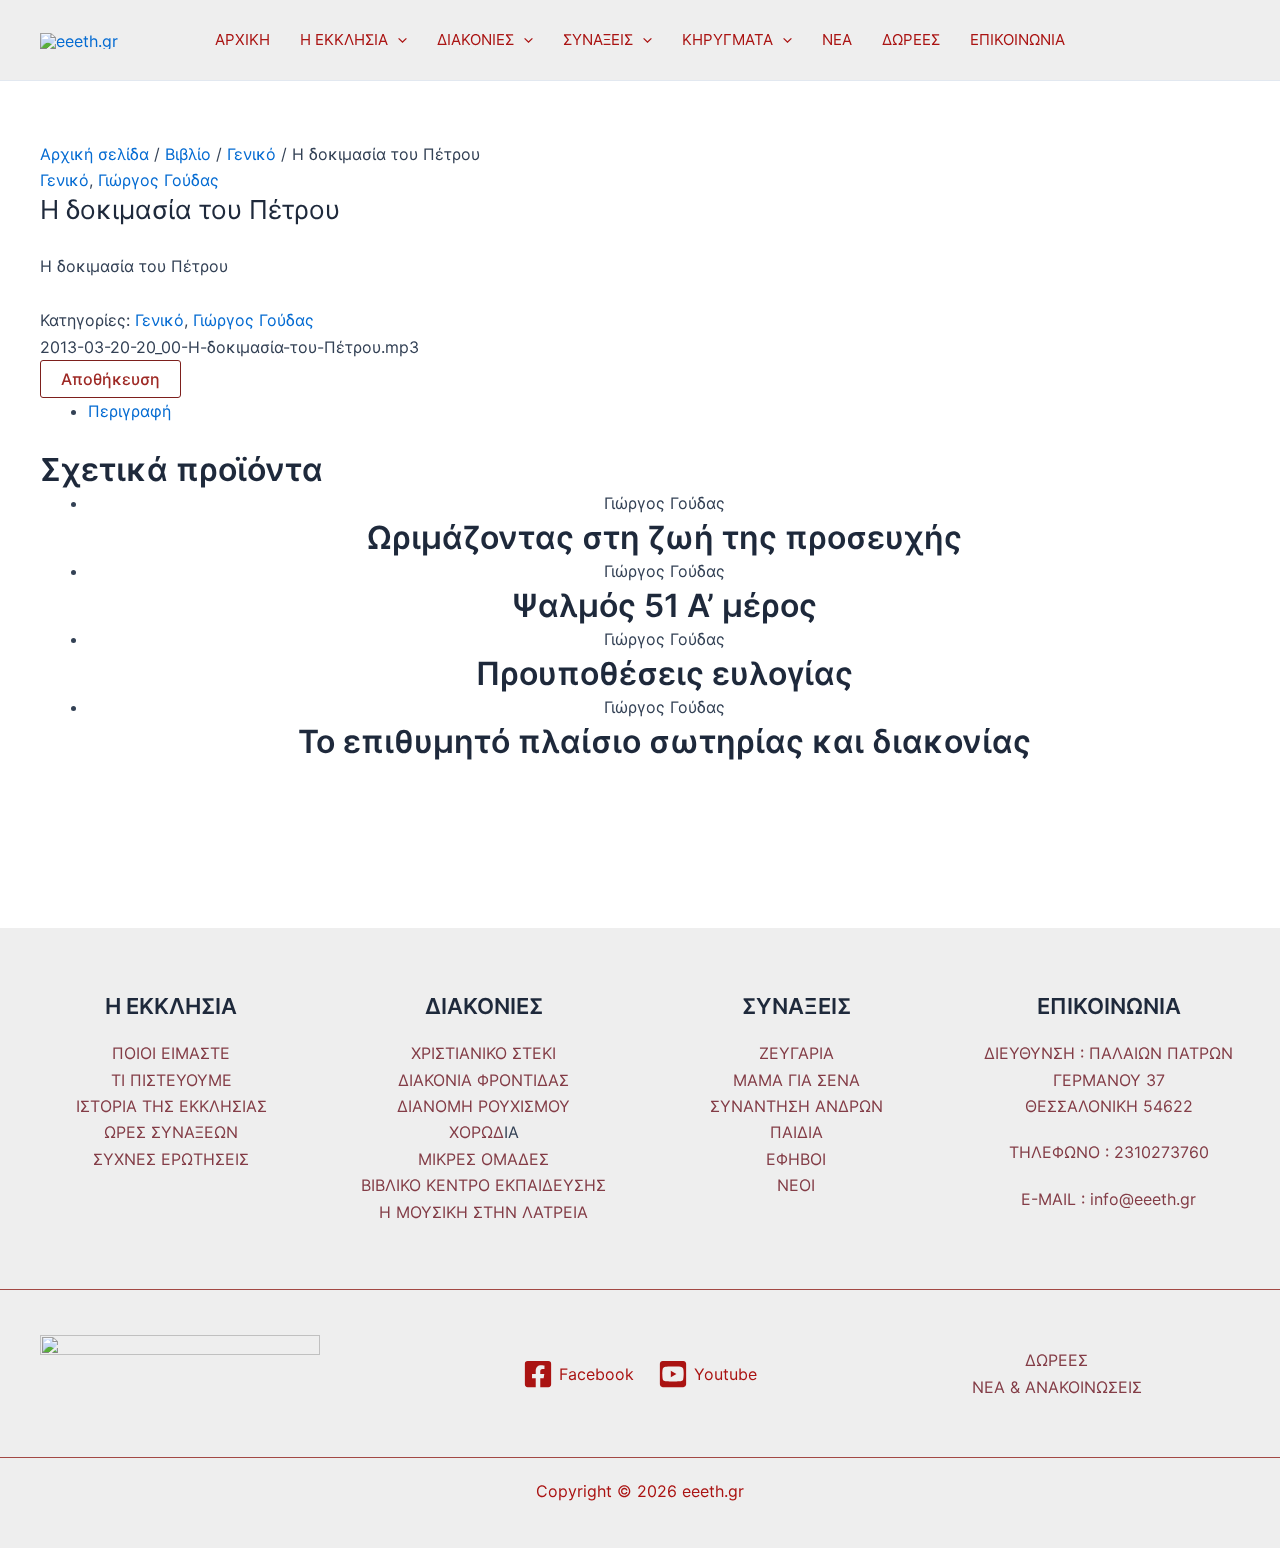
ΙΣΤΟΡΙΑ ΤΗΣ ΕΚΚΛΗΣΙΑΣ (171, 1106)
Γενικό (251, 154)
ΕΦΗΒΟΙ (796, 1159)
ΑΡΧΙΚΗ (242, 39)
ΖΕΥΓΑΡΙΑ (796, 1053)
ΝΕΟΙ (796, 1185)
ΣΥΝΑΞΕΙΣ (598, 39)
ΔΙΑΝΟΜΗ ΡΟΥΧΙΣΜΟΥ (483, 1106)
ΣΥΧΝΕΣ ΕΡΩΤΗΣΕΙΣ (171, 1159)
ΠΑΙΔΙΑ (796, 1132)
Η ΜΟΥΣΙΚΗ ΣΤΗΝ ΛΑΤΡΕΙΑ (483, 1212)
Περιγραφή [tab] (129, 411)
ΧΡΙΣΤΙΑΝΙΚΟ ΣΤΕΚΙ (483, 1053)
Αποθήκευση (110, 379)
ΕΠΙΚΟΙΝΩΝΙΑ (1017, 39)
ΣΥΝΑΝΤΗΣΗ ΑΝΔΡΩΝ (796, 1106)
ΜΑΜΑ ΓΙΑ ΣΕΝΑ (796, 1080)
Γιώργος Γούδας (158, 180)
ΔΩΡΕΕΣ (911, 39)
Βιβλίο (188, 154)
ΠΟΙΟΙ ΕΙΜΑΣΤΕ (171, 1053)
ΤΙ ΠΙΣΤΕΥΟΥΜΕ (171, 1080)
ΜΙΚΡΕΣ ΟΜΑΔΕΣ (483, 1159)
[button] (397, 40)
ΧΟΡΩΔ (476, 1132)
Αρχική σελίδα (94, 154)
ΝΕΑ (837, 39)
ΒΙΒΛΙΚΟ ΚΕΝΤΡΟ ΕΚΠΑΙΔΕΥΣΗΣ (483, 1185)
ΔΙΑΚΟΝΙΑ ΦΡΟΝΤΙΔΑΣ (483, 1080)
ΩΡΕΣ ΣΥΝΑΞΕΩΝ (171, 1132)
